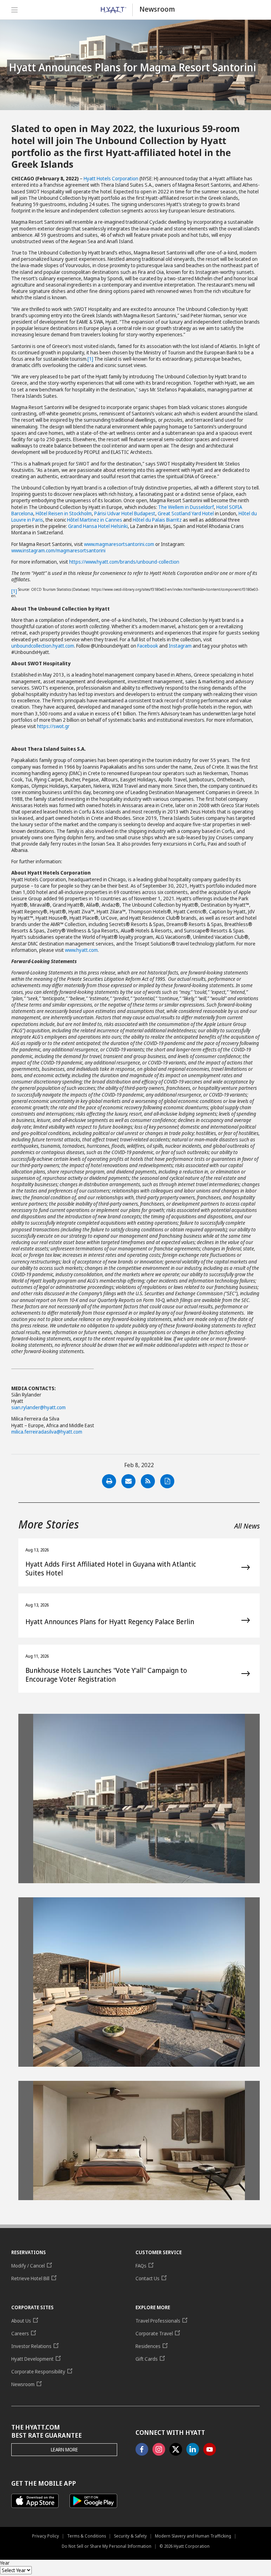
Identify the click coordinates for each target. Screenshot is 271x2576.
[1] (90, 359)
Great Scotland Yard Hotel (186, 513)
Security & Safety (130, 2536)
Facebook (148, 646)
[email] (128, 1481)
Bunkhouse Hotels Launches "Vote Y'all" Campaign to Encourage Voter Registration (106, 1675)
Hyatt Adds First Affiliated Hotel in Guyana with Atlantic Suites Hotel (111, 1569)
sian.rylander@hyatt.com (38, 1407)
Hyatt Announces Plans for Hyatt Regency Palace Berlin (110, 1622)
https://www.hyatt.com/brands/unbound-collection (124, 562)
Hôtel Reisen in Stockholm (64, 513)
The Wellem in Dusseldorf (186, 507)
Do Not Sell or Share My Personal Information (107, 2546)
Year (5, 2563)
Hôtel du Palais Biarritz (157, 520)
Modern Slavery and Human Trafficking (193, 2536)
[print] (109, 1481)
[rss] (148, 1481)
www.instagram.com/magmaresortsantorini (58, 550)
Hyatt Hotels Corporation (111, 178)
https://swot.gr (53, 726)
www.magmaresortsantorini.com (119, 544)
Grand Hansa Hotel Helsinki (98, 526)
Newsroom (157, 9)
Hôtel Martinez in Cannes (95, 520)
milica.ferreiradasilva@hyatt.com (47, 1432)
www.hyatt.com (81, 950)
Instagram (180, 646)
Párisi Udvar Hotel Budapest (125, 513)
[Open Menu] (17, 10)
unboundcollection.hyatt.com (43, 646)
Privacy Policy (46, 2536)
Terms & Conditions (86, 2536)
